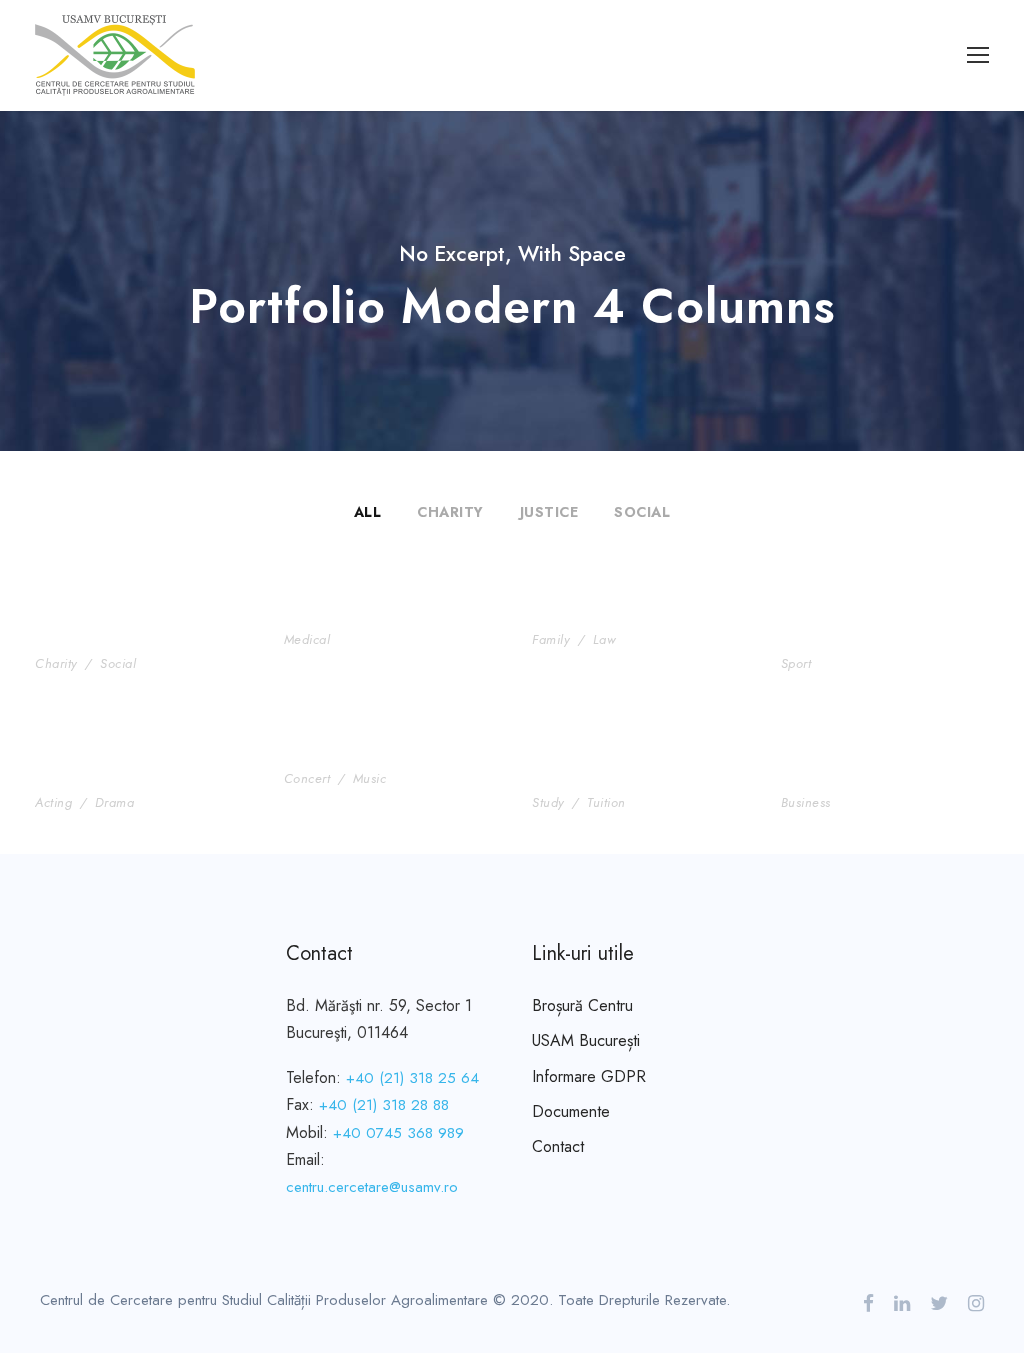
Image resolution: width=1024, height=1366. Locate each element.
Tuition (606, 802)
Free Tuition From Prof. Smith (635, 768)
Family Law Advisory (621, 616)
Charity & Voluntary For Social (138, 628)
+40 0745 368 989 (398, 1133)
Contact (558, 1146)
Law (605, 639)
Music (370, 778)
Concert (307, 778)
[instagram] (976, 1304)
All (368, 512)
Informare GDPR (589, 1076)
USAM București (586, 1040)
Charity (450, 512)
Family (551, 639)
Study (548, 802)
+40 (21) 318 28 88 (384, 1105)
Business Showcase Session (864, 768)
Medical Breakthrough (380, 616)
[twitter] (939, 1304)
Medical (307, 639)
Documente (571, 1111)
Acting (53, 802)
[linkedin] (902, 1304)
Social (642, 512)
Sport (796, 663)
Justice (549, 512)
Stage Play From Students (106, 768)
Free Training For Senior (856, 628)
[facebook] (868, 1304)
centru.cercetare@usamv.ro (372, 1187)
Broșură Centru (582, 1005)
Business (806, 802)
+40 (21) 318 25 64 (412, 1078)
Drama (115, 802)
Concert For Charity (371, 756)
